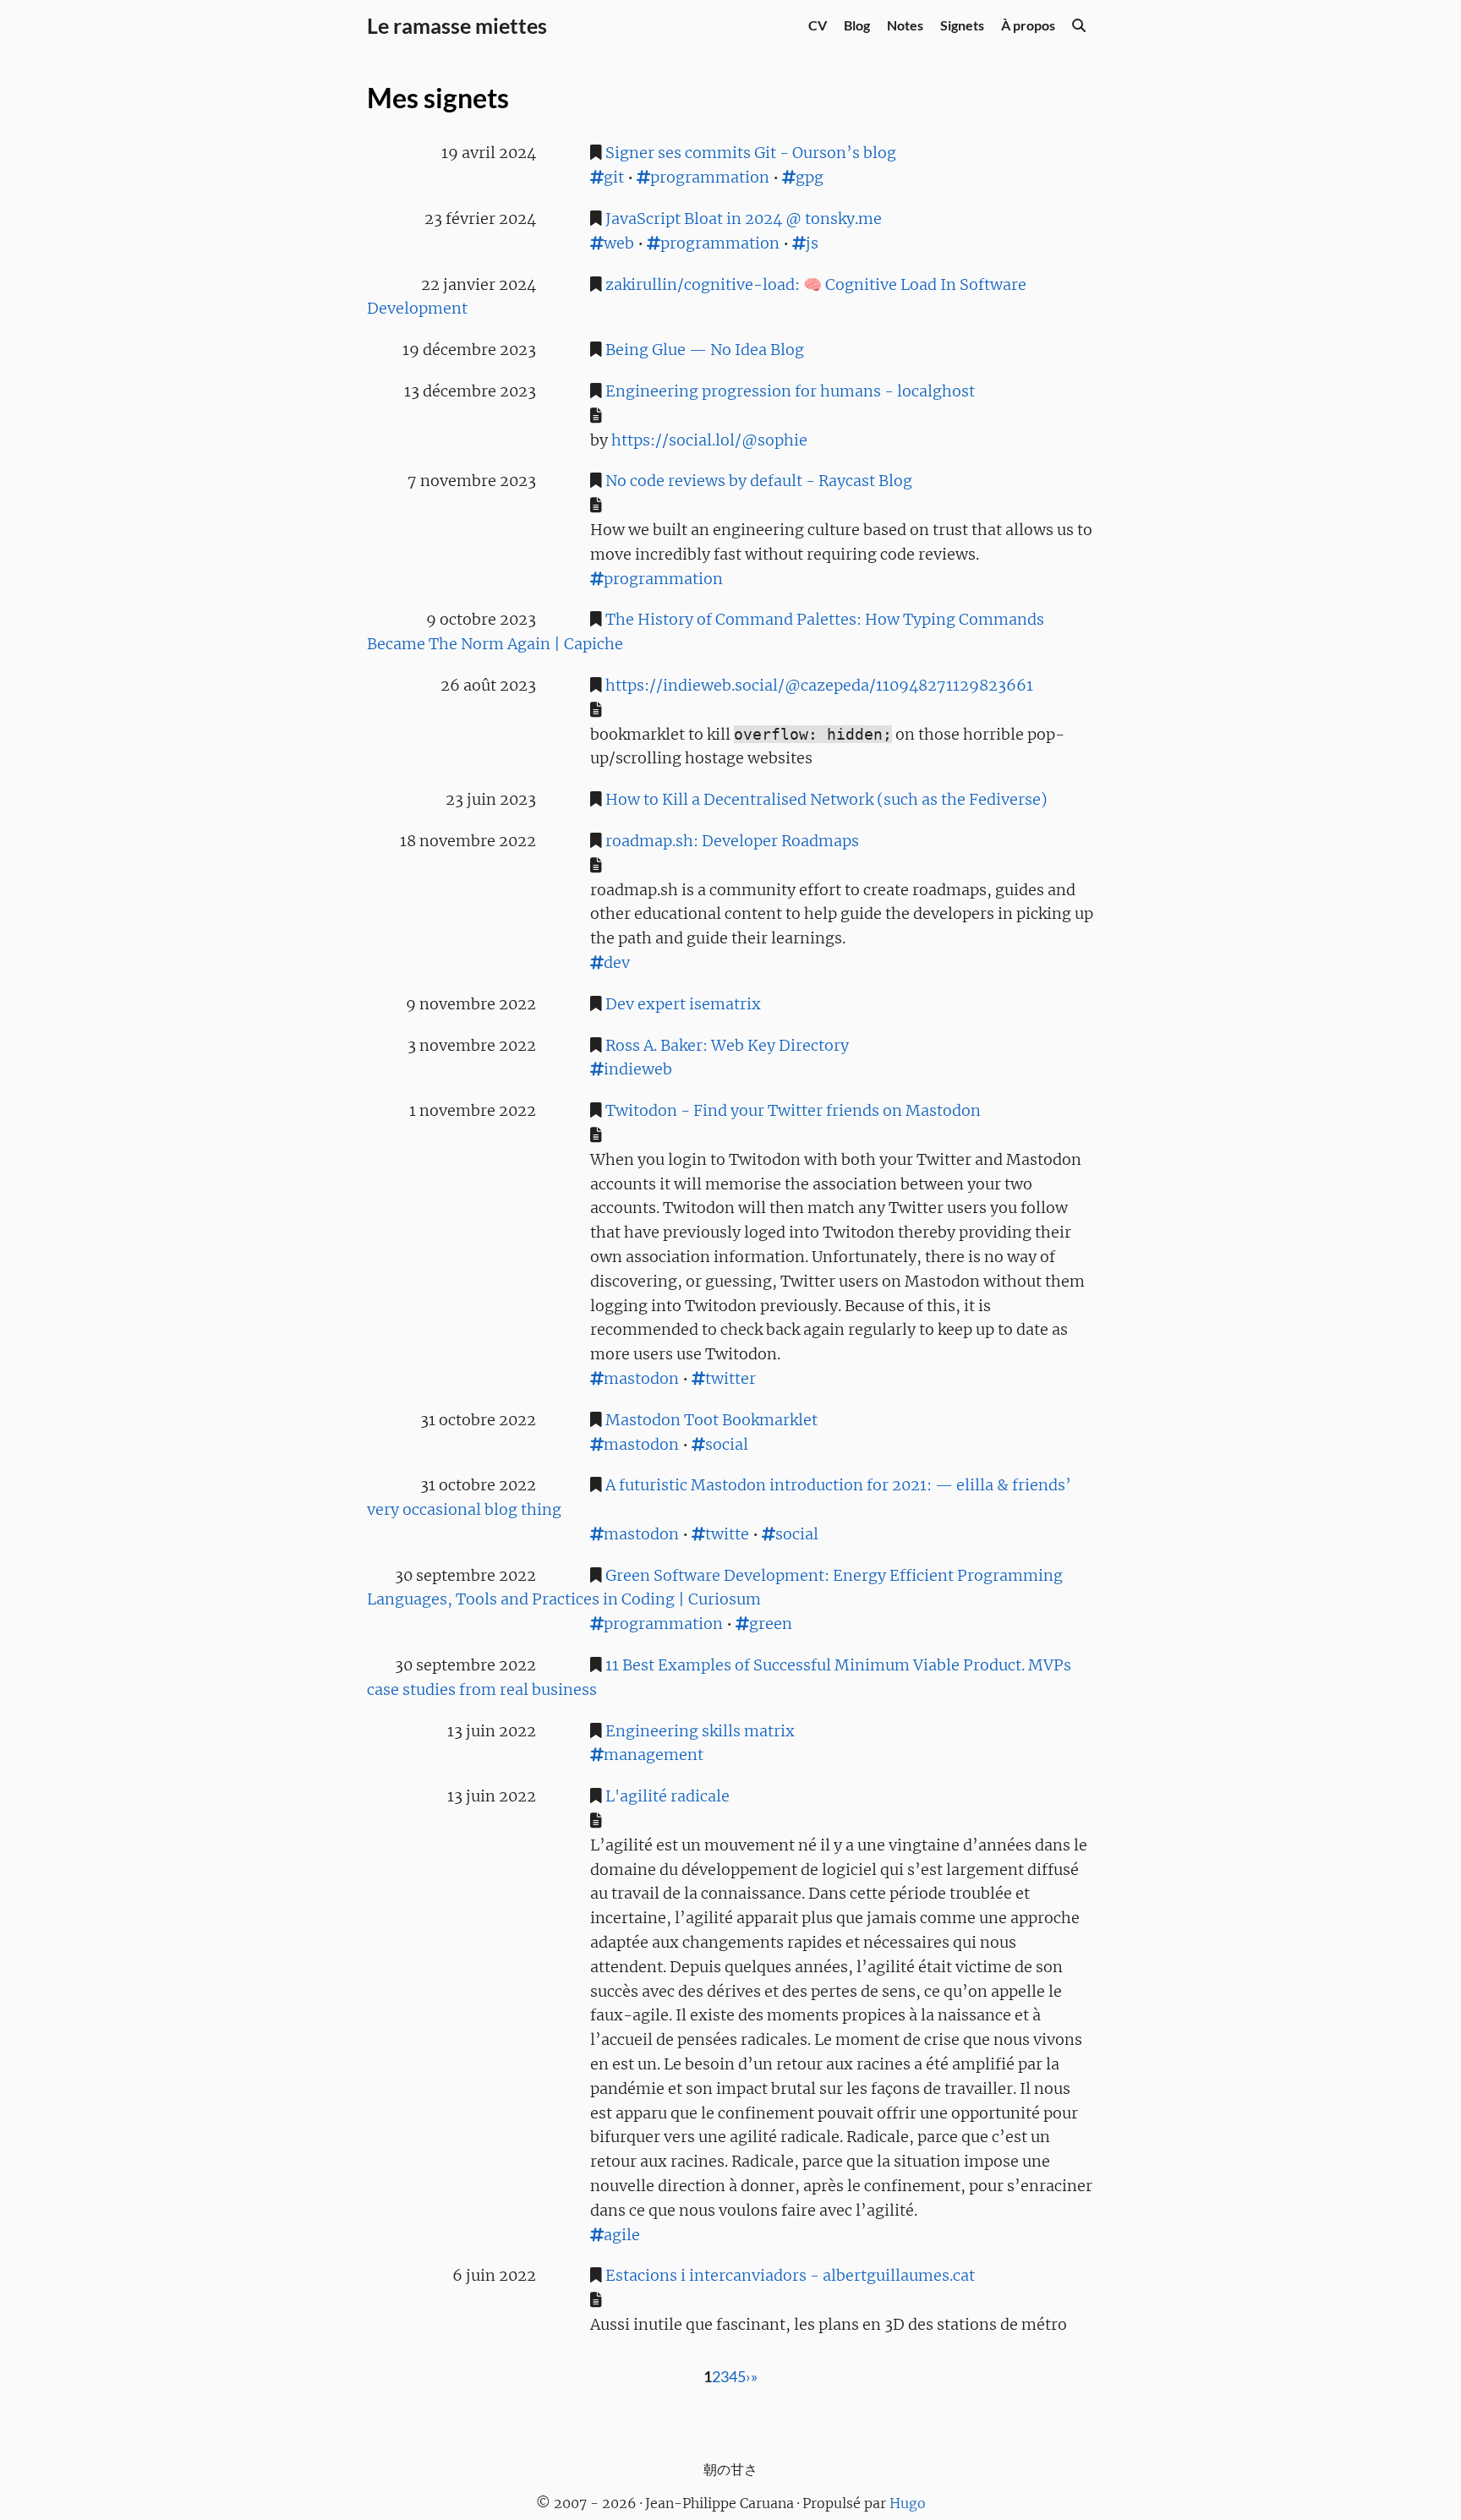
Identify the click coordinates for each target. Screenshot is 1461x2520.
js (812, 243)
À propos (1028, 25)
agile (622, 2235)
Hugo (908, 2503)
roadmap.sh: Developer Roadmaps (732, 841)
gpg (810, 177)
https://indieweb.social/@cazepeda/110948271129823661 (819, 685)
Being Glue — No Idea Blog (705, 350)
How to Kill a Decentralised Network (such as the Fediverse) (826, 799)
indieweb (638, 1069)
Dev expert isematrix (683, 1004)
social (727, 1444)
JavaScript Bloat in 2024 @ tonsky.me (744, 219)
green (771, 1624)
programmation (710, 177)
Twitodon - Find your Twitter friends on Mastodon (793, 1110)
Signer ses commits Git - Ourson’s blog (751, 153)
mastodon (641, 1378)
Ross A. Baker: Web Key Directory (727, 1045)
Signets (962, 25)
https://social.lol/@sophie (709, 440)
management (654, 1755)
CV (818, 25)
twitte (727, 1534)
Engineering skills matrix (700, 1731)
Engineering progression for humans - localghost (790, 391)
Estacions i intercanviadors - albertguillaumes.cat (790, 2275)
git (614, 177)
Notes (905, 25)
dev (617, 962)
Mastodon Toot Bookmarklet (711, 1420)
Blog (857, 25)
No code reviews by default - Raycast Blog (759, 481)
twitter (730, 1378)
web (619, 243)
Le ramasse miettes (457, 25)
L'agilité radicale (668, 1796)
